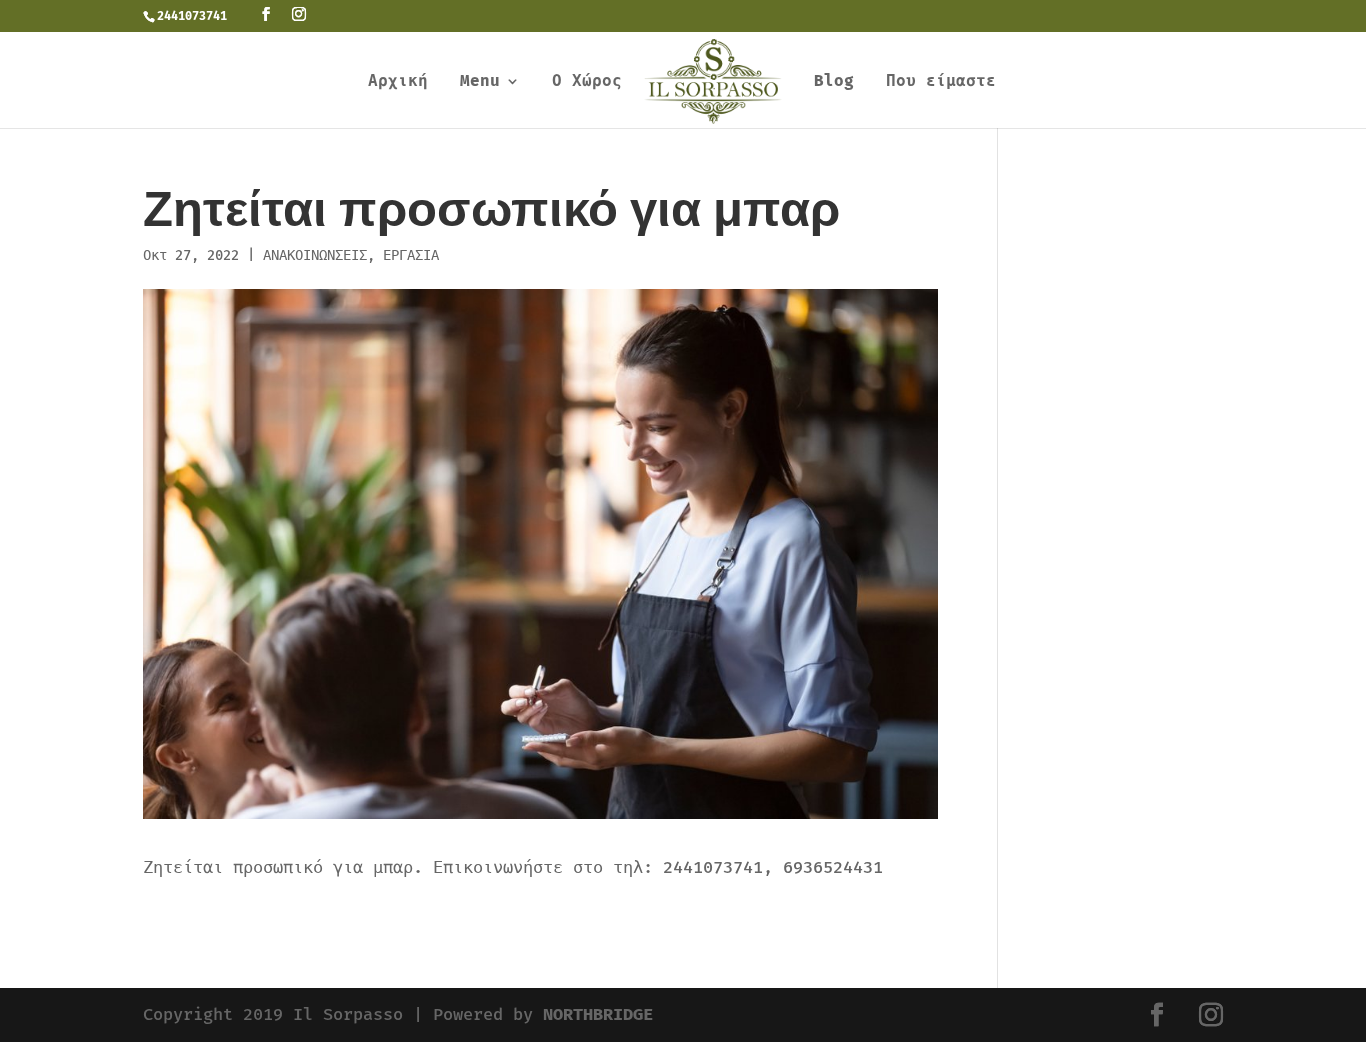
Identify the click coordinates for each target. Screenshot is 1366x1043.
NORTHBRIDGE (598, 1014)
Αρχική (398, 82)
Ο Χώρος (587, 82)
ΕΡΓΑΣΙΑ (411, 255)
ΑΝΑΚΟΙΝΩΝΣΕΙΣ (315, 255)
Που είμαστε (941, 82)
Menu (480, 82)
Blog (834, 82)
